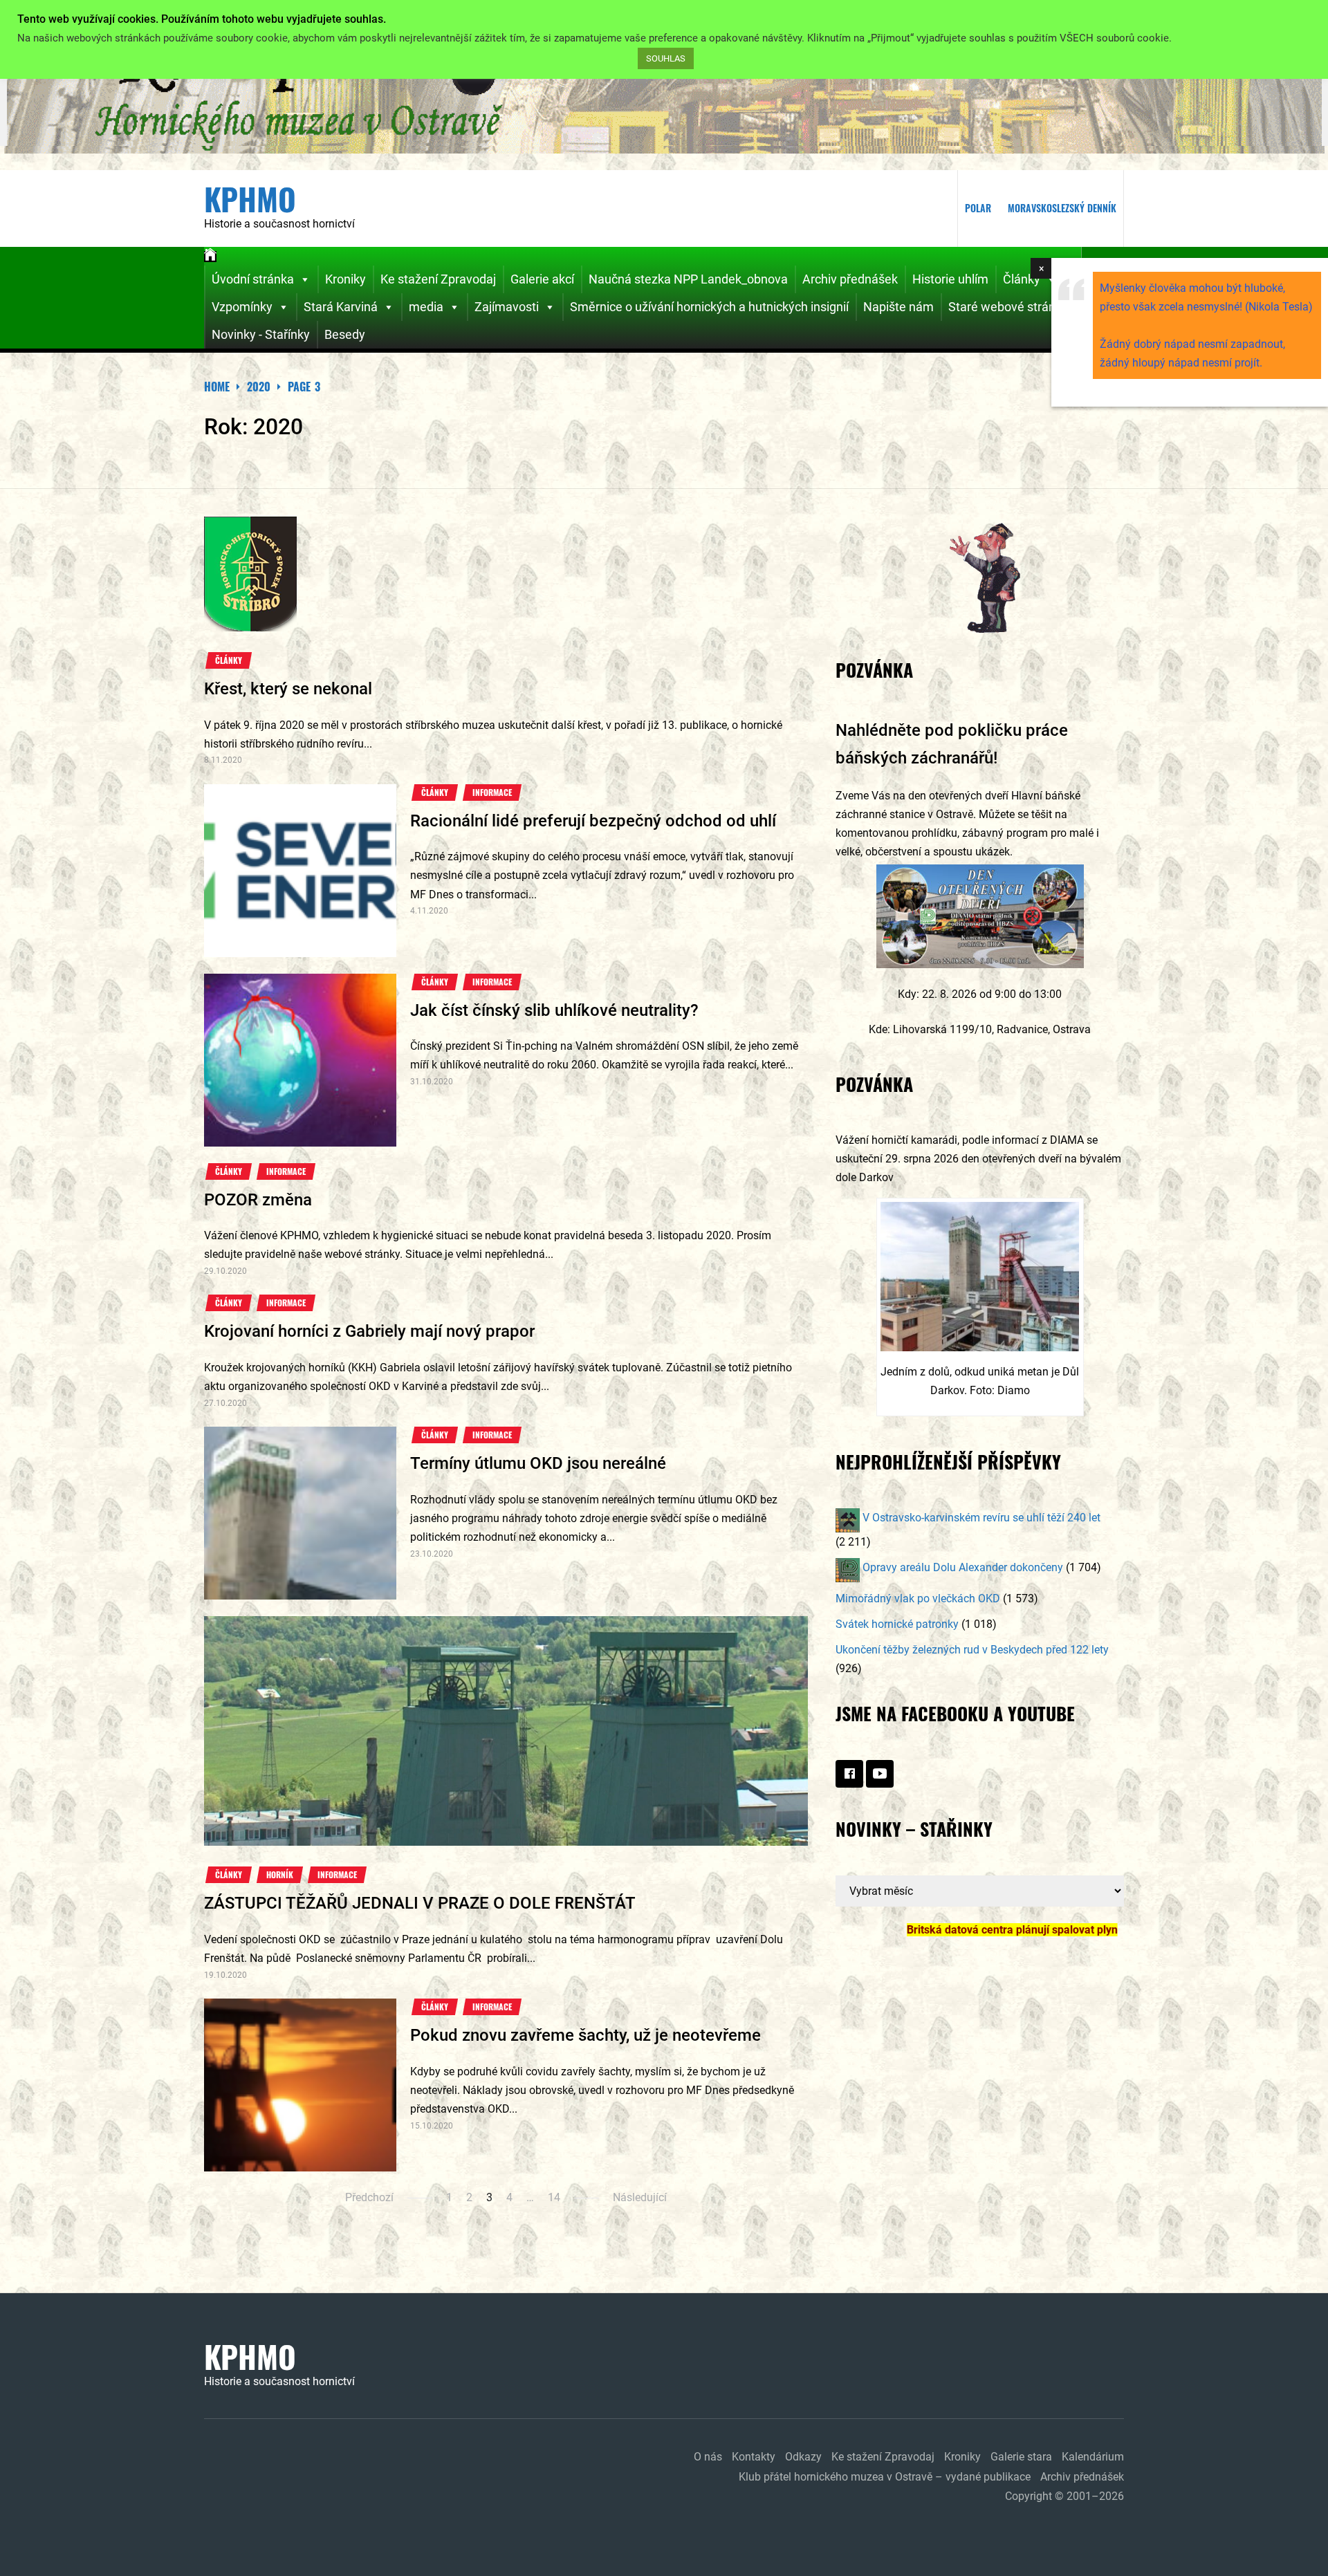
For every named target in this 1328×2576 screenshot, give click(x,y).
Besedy (345, 334)
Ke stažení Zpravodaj (438, 279)
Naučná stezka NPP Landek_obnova (688, 279)
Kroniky (345, 279)
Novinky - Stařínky (261, 334)
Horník (280, 1875)
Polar (978, 208)
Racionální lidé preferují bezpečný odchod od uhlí (593, 821)
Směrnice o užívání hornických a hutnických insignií (709, 307)
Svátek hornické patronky (897, 1624)
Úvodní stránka (253, 279)
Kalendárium (1093, 2457)
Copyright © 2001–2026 (1064, 2496)
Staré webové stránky (1008, 307)
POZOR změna (258, 1200)
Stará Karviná (341, 307)
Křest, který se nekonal (288, 689)
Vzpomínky (242, 307)
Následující (640, 2197)
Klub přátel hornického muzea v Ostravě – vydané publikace (885, 2477)
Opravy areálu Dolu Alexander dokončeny (961, 1567)
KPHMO (250, 199)
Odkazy (803, 2457)
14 (554, 2197)
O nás (708, 2457)
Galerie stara (1021, 2457)
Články (1022, 279)
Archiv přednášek (850, 279)
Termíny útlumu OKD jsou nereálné (538, 1463)
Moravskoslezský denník (1062, 208)
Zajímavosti (507, 307)
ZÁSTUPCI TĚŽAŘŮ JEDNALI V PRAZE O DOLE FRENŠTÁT (419, 1903)
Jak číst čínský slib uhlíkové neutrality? (554, 1010)
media (426, 307)
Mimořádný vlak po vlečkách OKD (918, 1599)
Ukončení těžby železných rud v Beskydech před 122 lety (972, 1650)
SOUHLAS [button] (666, 58)
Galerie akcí (542, 279)
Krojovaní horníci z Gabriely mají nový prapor (369, 1331)
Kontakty (754, 2457)
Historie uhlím (950, 279)
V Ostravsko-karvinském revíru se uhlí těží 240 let (980, 1518)
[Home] (210, 257)
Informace (492, 793)
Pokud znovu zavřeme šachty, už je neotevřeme (585, 2035)
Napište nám (898, 307)
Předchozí (369, 2197)
